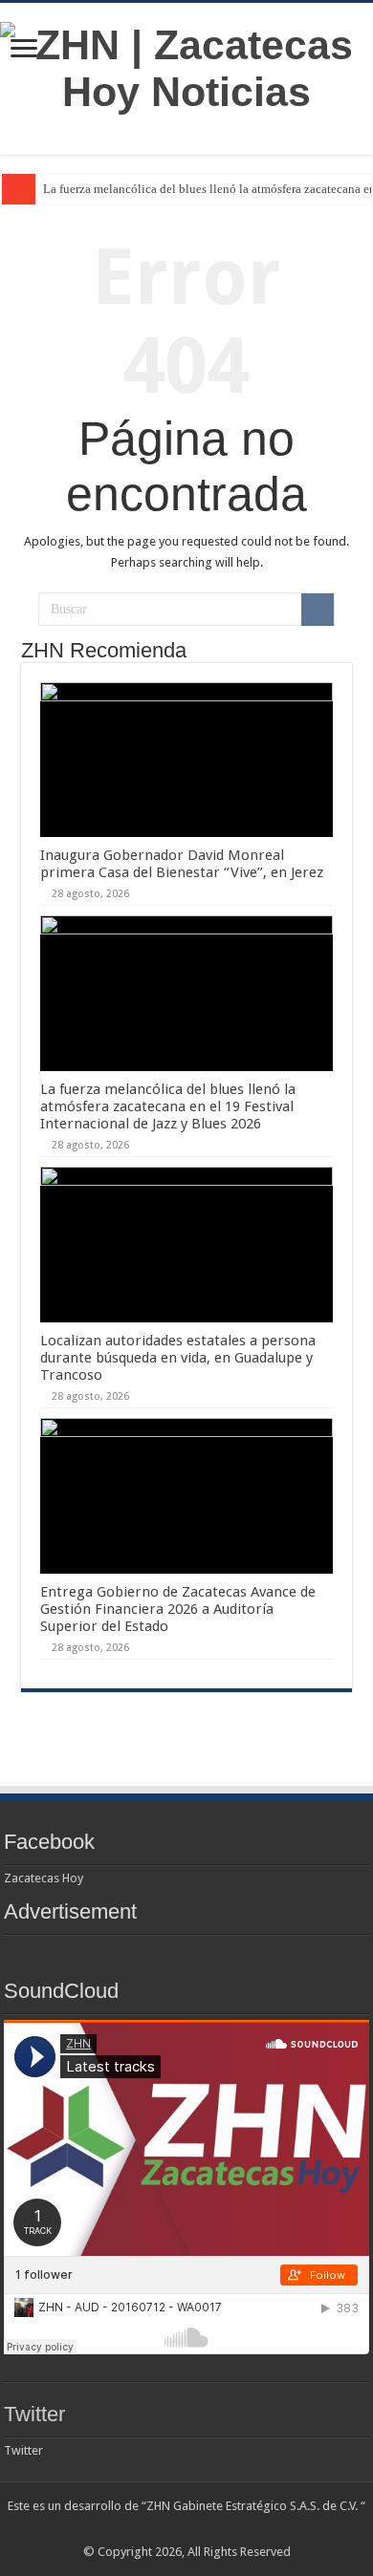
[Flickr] (187, 2529)
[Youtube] (205, 2529)
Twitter (34, 2414)
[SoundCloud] (223, 2529)
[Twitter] (169, 2529)
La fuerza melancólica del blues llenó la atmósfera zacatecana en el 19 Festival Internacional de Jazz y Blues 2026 (168, 1106)
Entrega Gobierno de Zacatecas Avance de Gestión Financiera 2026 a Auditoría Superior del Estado (178, 1609)
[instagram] (241, 2529)
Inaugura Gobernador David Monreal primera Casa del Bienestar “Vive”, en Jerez (182, 864)
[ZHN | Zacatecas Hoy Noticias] (186, 65)
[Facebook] (151, 2529)
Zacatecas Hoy (44, 1878)
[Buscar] (318, 610)
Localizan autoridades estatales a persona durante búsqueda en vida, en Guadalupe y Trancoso (178, 1358)
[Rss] (132, 2529)
